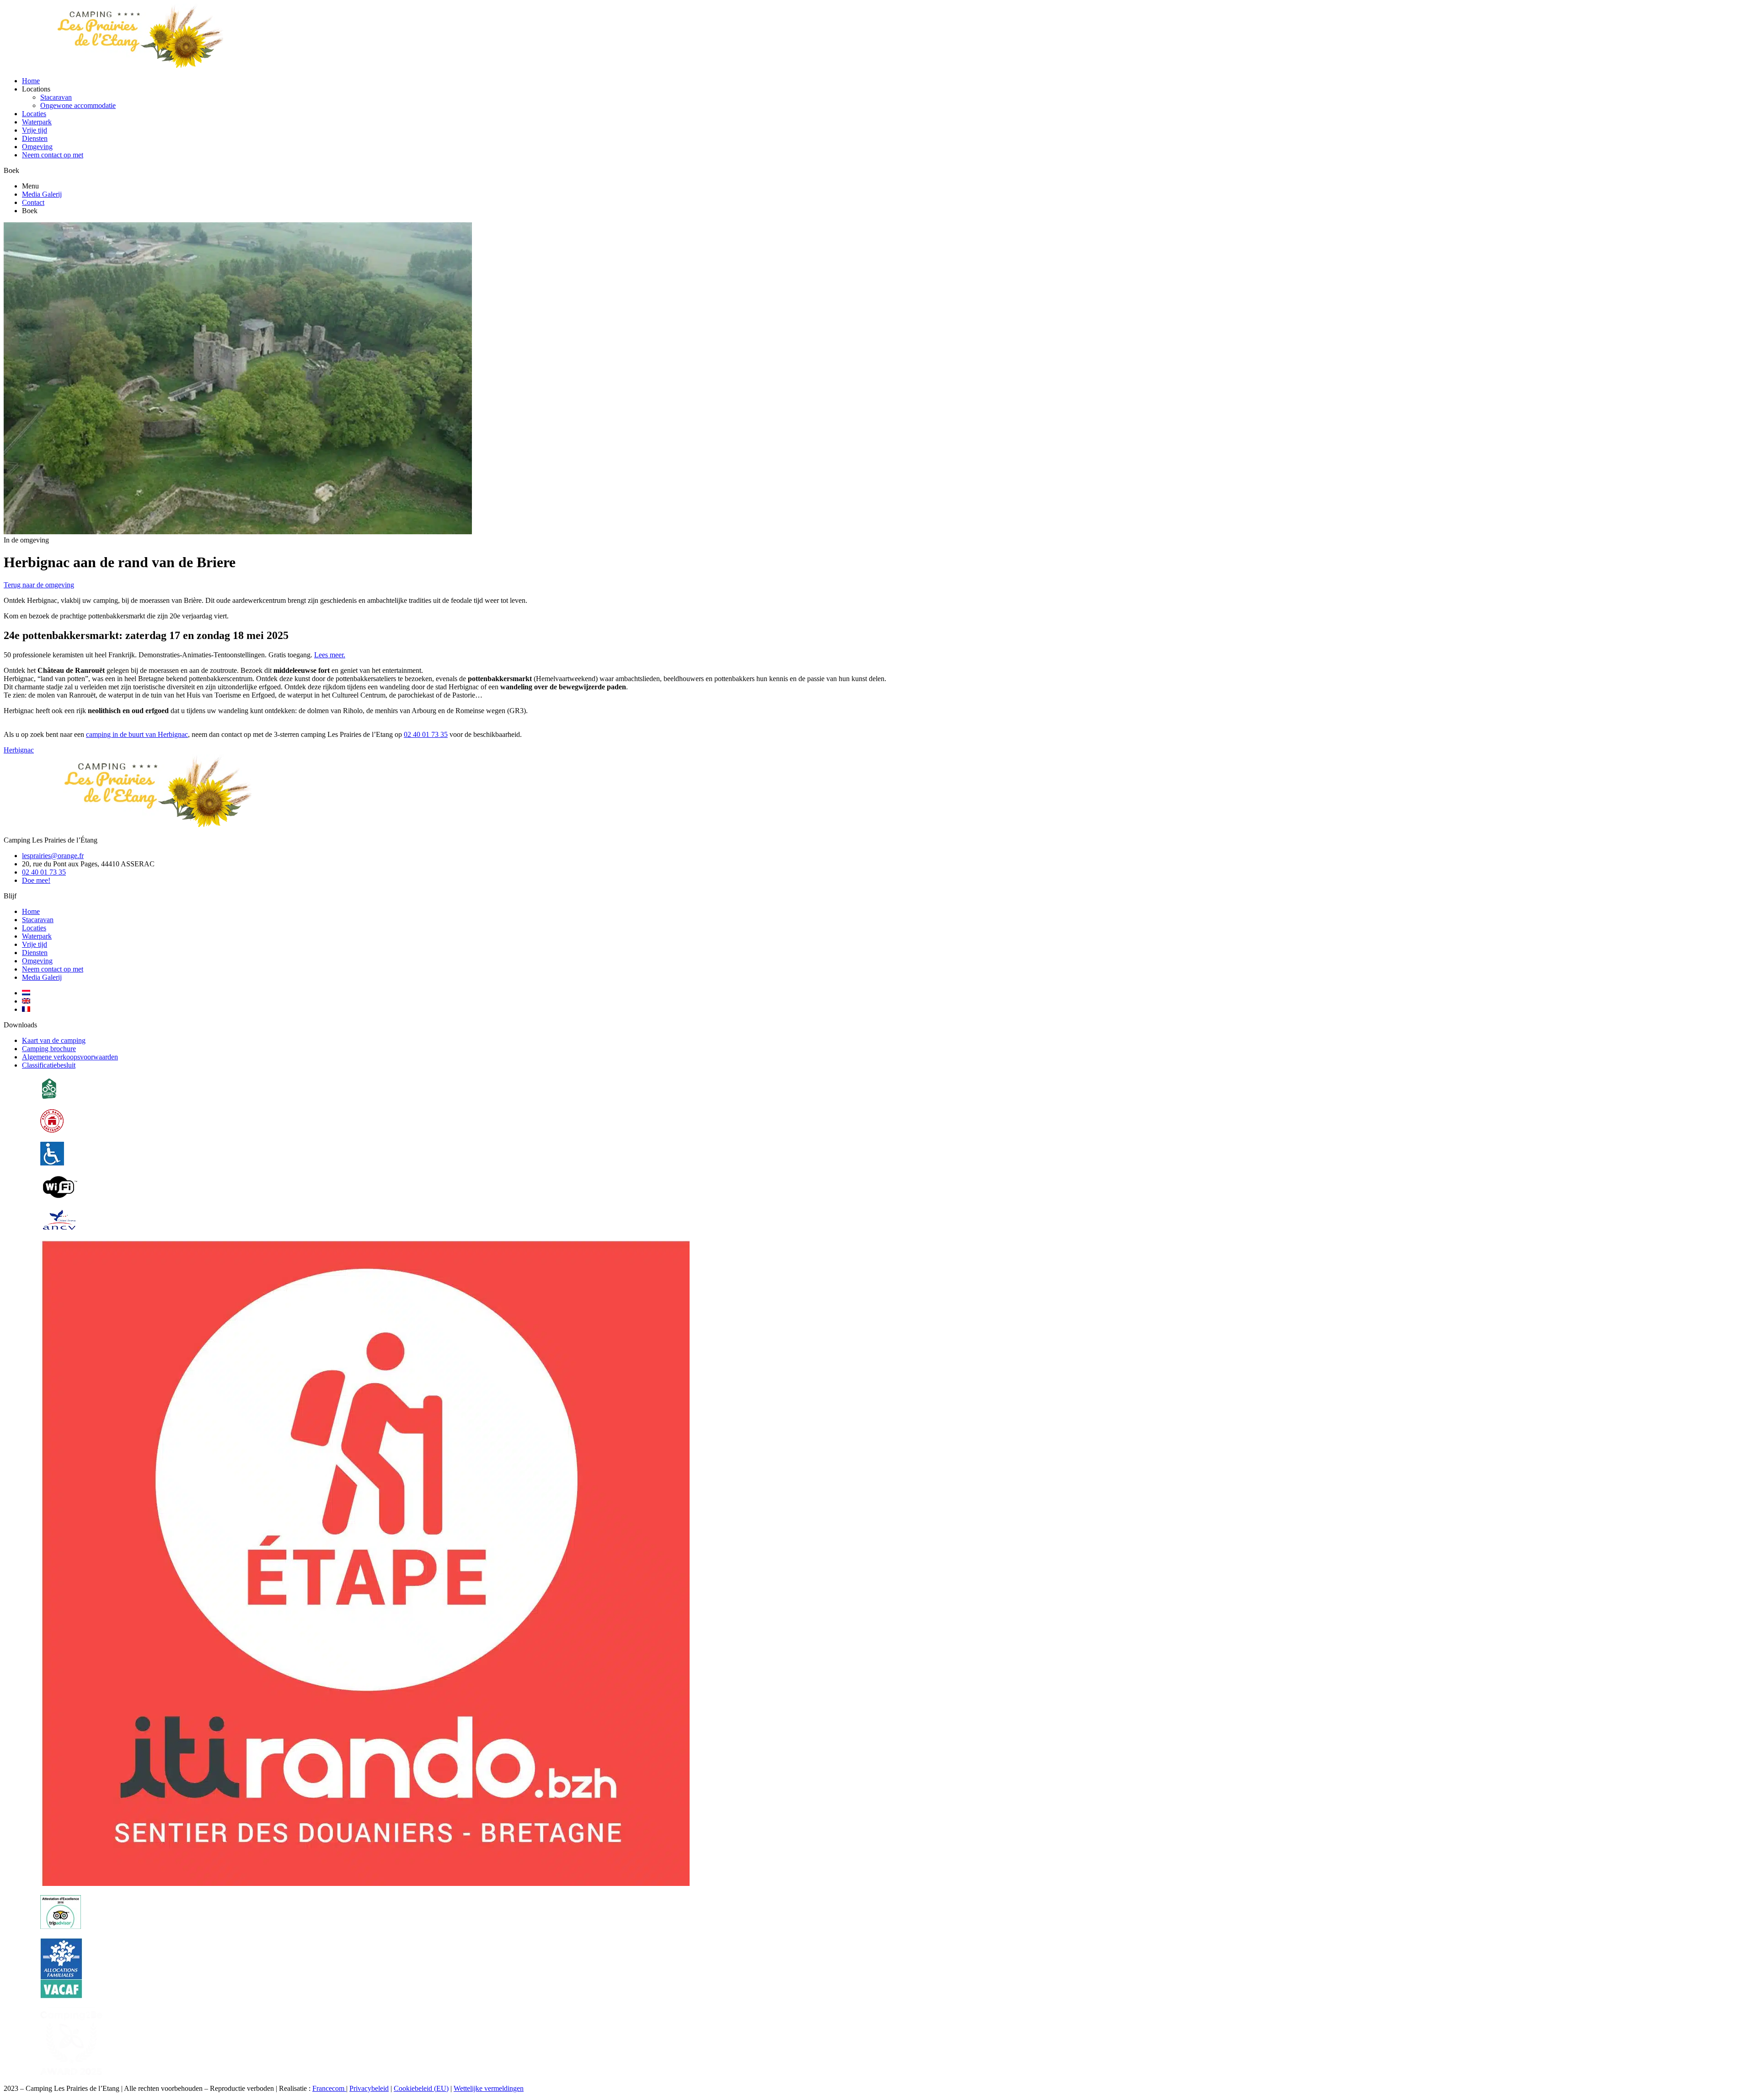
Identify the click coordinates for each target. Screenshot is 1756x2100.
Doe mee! (36, 880)
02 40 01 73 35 (426, 734)
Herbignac (19, 750)
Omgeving (37, 147)
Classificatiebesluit (49, 1065)
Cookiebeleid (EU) (421, 2088)
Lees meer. (330, 655)
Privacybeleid (369, 2088)
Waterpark (37, 122)
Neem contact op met (53, 155)
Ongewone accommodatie (78, 105)
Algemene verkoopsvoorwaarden (70, 1057)
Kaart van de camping (54, 1040)
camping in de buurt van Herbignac (137, 734)
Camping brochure (49, 1049)
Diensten (35, 138)
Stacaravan (56, 97)
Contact (33, 202)
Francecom (329, 2088)
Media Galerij (42, 194)
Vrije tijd (35, 130)
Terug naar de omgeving (39, 585)
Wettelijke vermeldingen (489, 2088)
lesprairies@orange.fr (53, 856)
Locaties (34, 114)
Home (31, 81)
